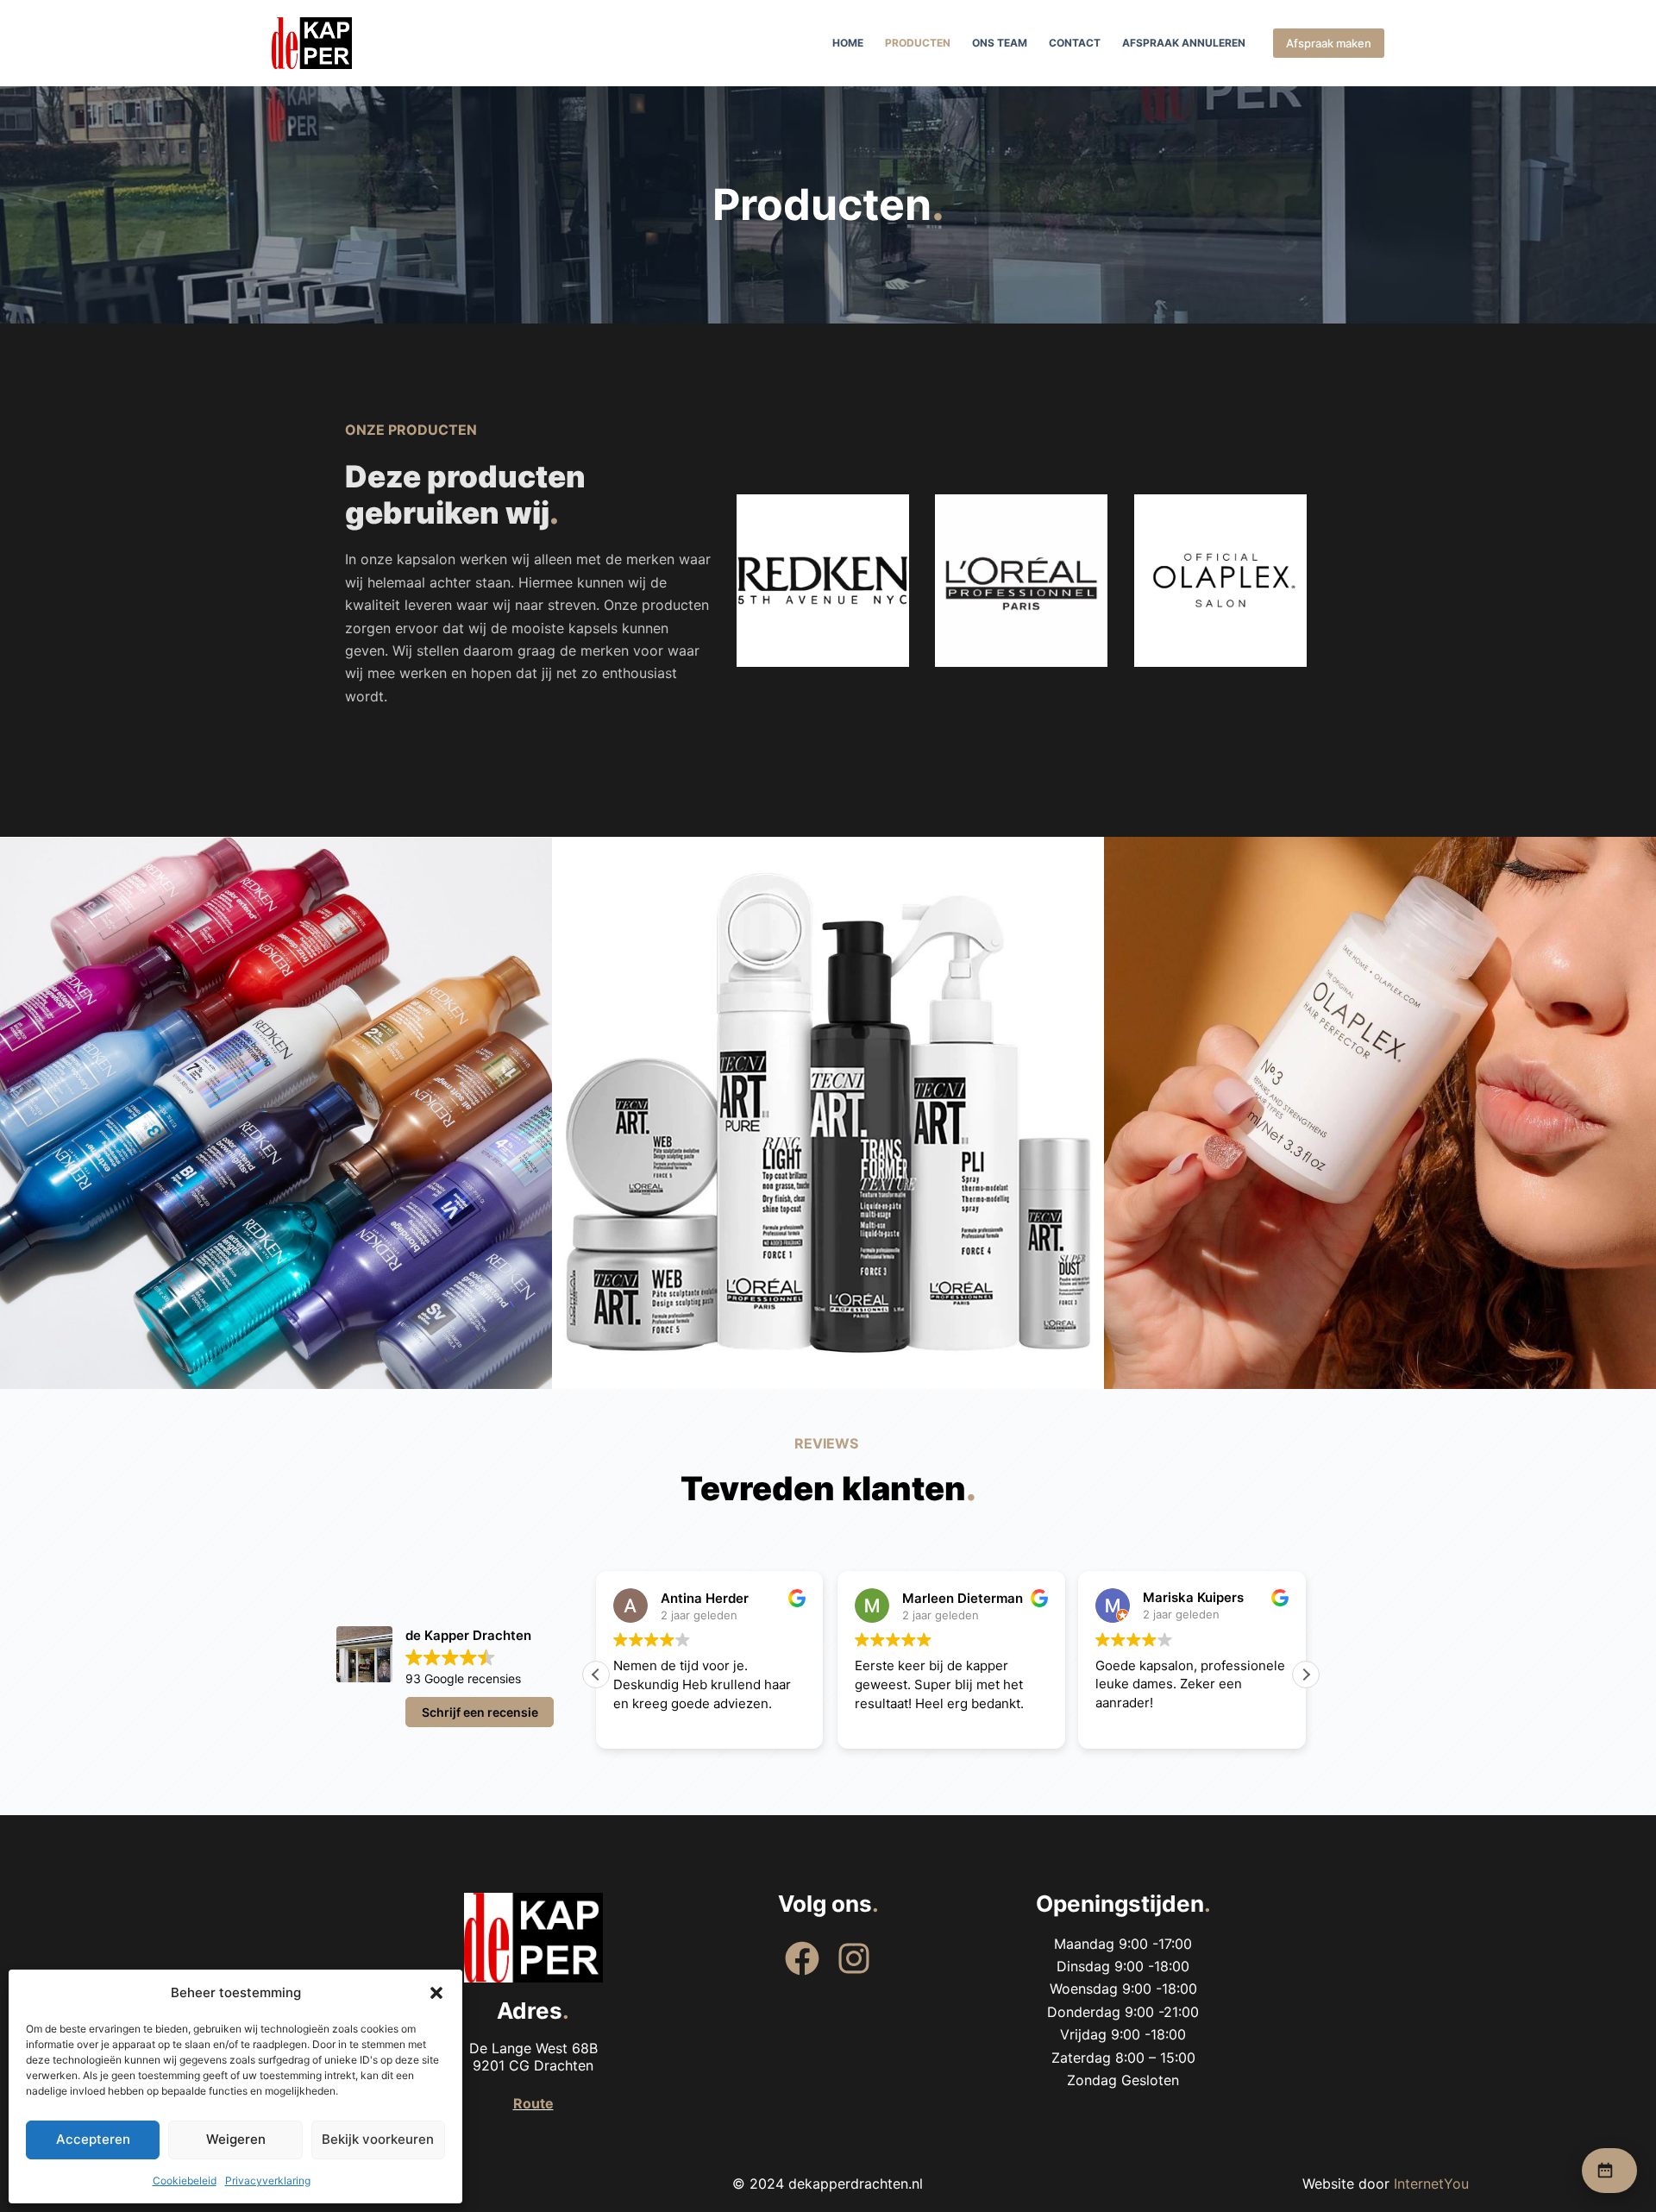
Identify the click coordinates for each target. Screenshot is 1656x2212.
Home (848, 43)
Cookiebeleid (185, 2181)
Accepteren (93, 2139)
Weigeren (236, 2139)
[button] (436, 1993)
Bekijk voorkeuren (378, 2139)
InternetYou (1431, 2184)
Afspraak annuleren (1184, 43)
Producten (918, 43)
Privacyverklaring (268, 2181)
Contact (1075, 43)
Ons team (1000, 43)
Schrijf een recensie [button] (480, 1712)
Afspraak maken (1329, 43)
